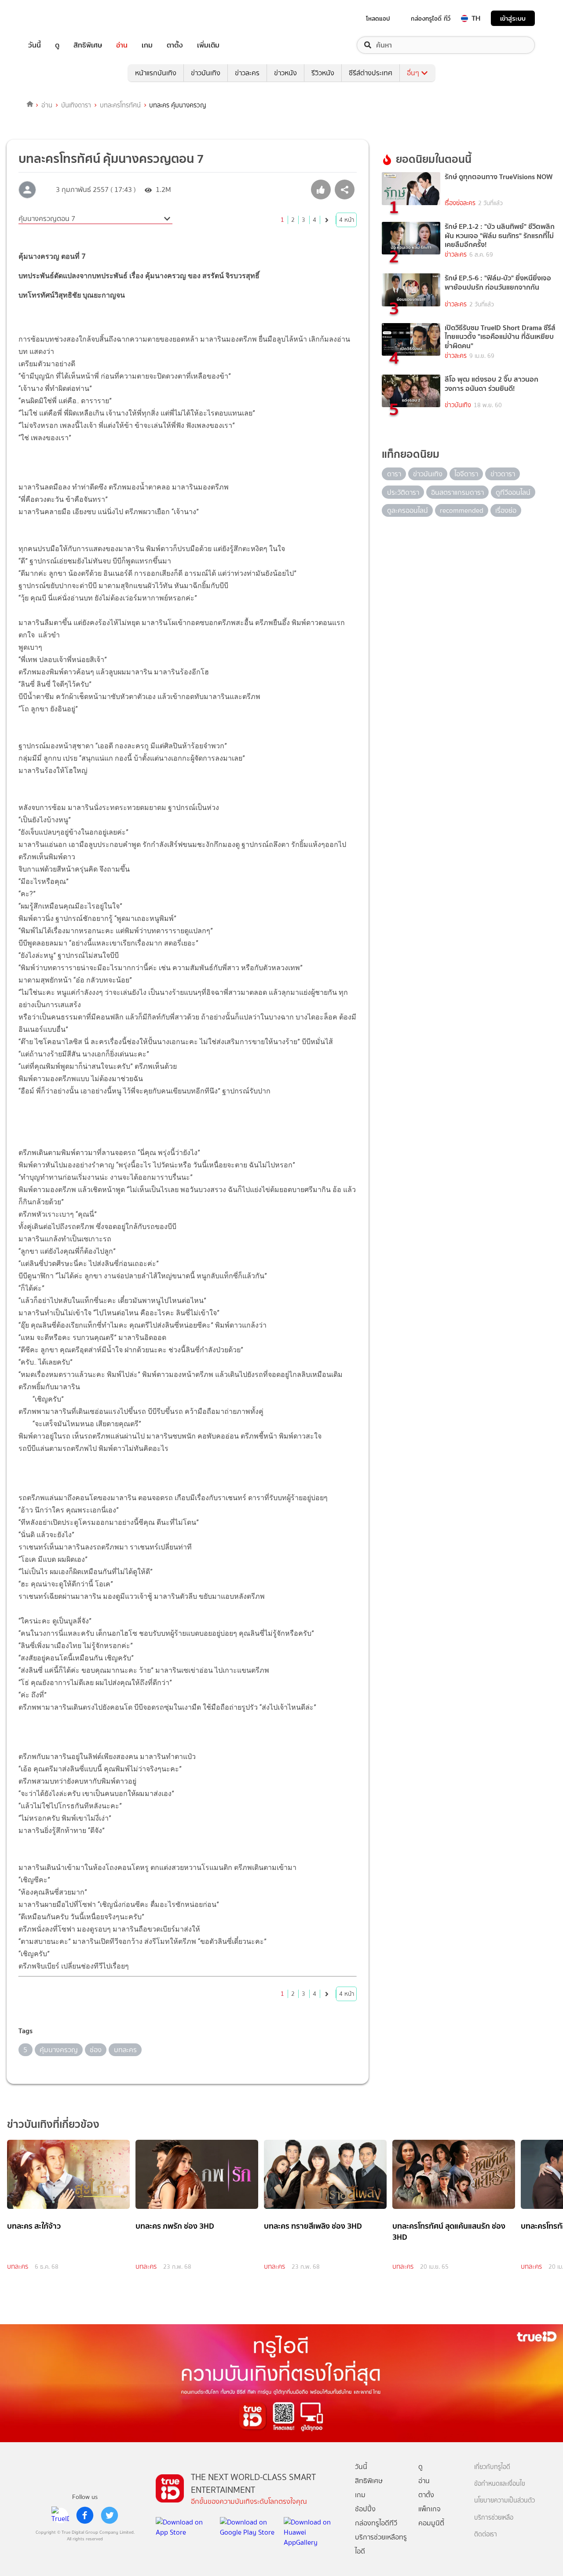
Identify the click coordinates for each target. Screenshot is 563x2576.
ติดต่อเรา (486, 2534)
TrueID (55, 18)
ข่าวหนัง (285, 73)
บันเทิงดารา (76, 105)
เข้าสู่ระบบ (513, 18)
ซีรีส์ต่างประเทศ (371, 73)
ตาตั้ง (175, 45)
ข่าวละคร (247, 73)
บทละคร (18, 2267)
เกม (147, 45)
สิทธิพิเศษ (88, 45)
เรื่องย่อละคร (460, 203)
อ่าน (122, 45)
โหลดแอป (378, 18)
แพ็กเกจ (430, 2509)
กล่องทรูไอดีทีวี (376, 2523)
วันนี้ (35, 45)
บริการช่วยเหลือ (494, 2518)
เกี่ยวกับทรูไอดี (492, 2467)
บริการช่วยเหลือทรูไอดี (381, 2544)
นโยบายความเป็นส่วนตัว (505, 2501)
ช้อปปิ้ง (365, 2509)
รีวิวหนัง (323, 73)
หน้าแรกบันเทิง (156, 73)
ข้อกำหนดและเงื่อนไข (500, 2484)
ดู (57, 45)
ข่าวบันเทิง (206, 73)
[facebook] (85, 2515)
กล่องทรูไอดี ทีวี (431, 18)
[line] (60, 2515)
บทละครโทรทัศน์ (120, 105)
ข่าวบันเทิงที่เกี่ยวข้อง (53, 2124)
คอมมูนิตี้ (431, 2523)
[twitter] (110, 2515)
